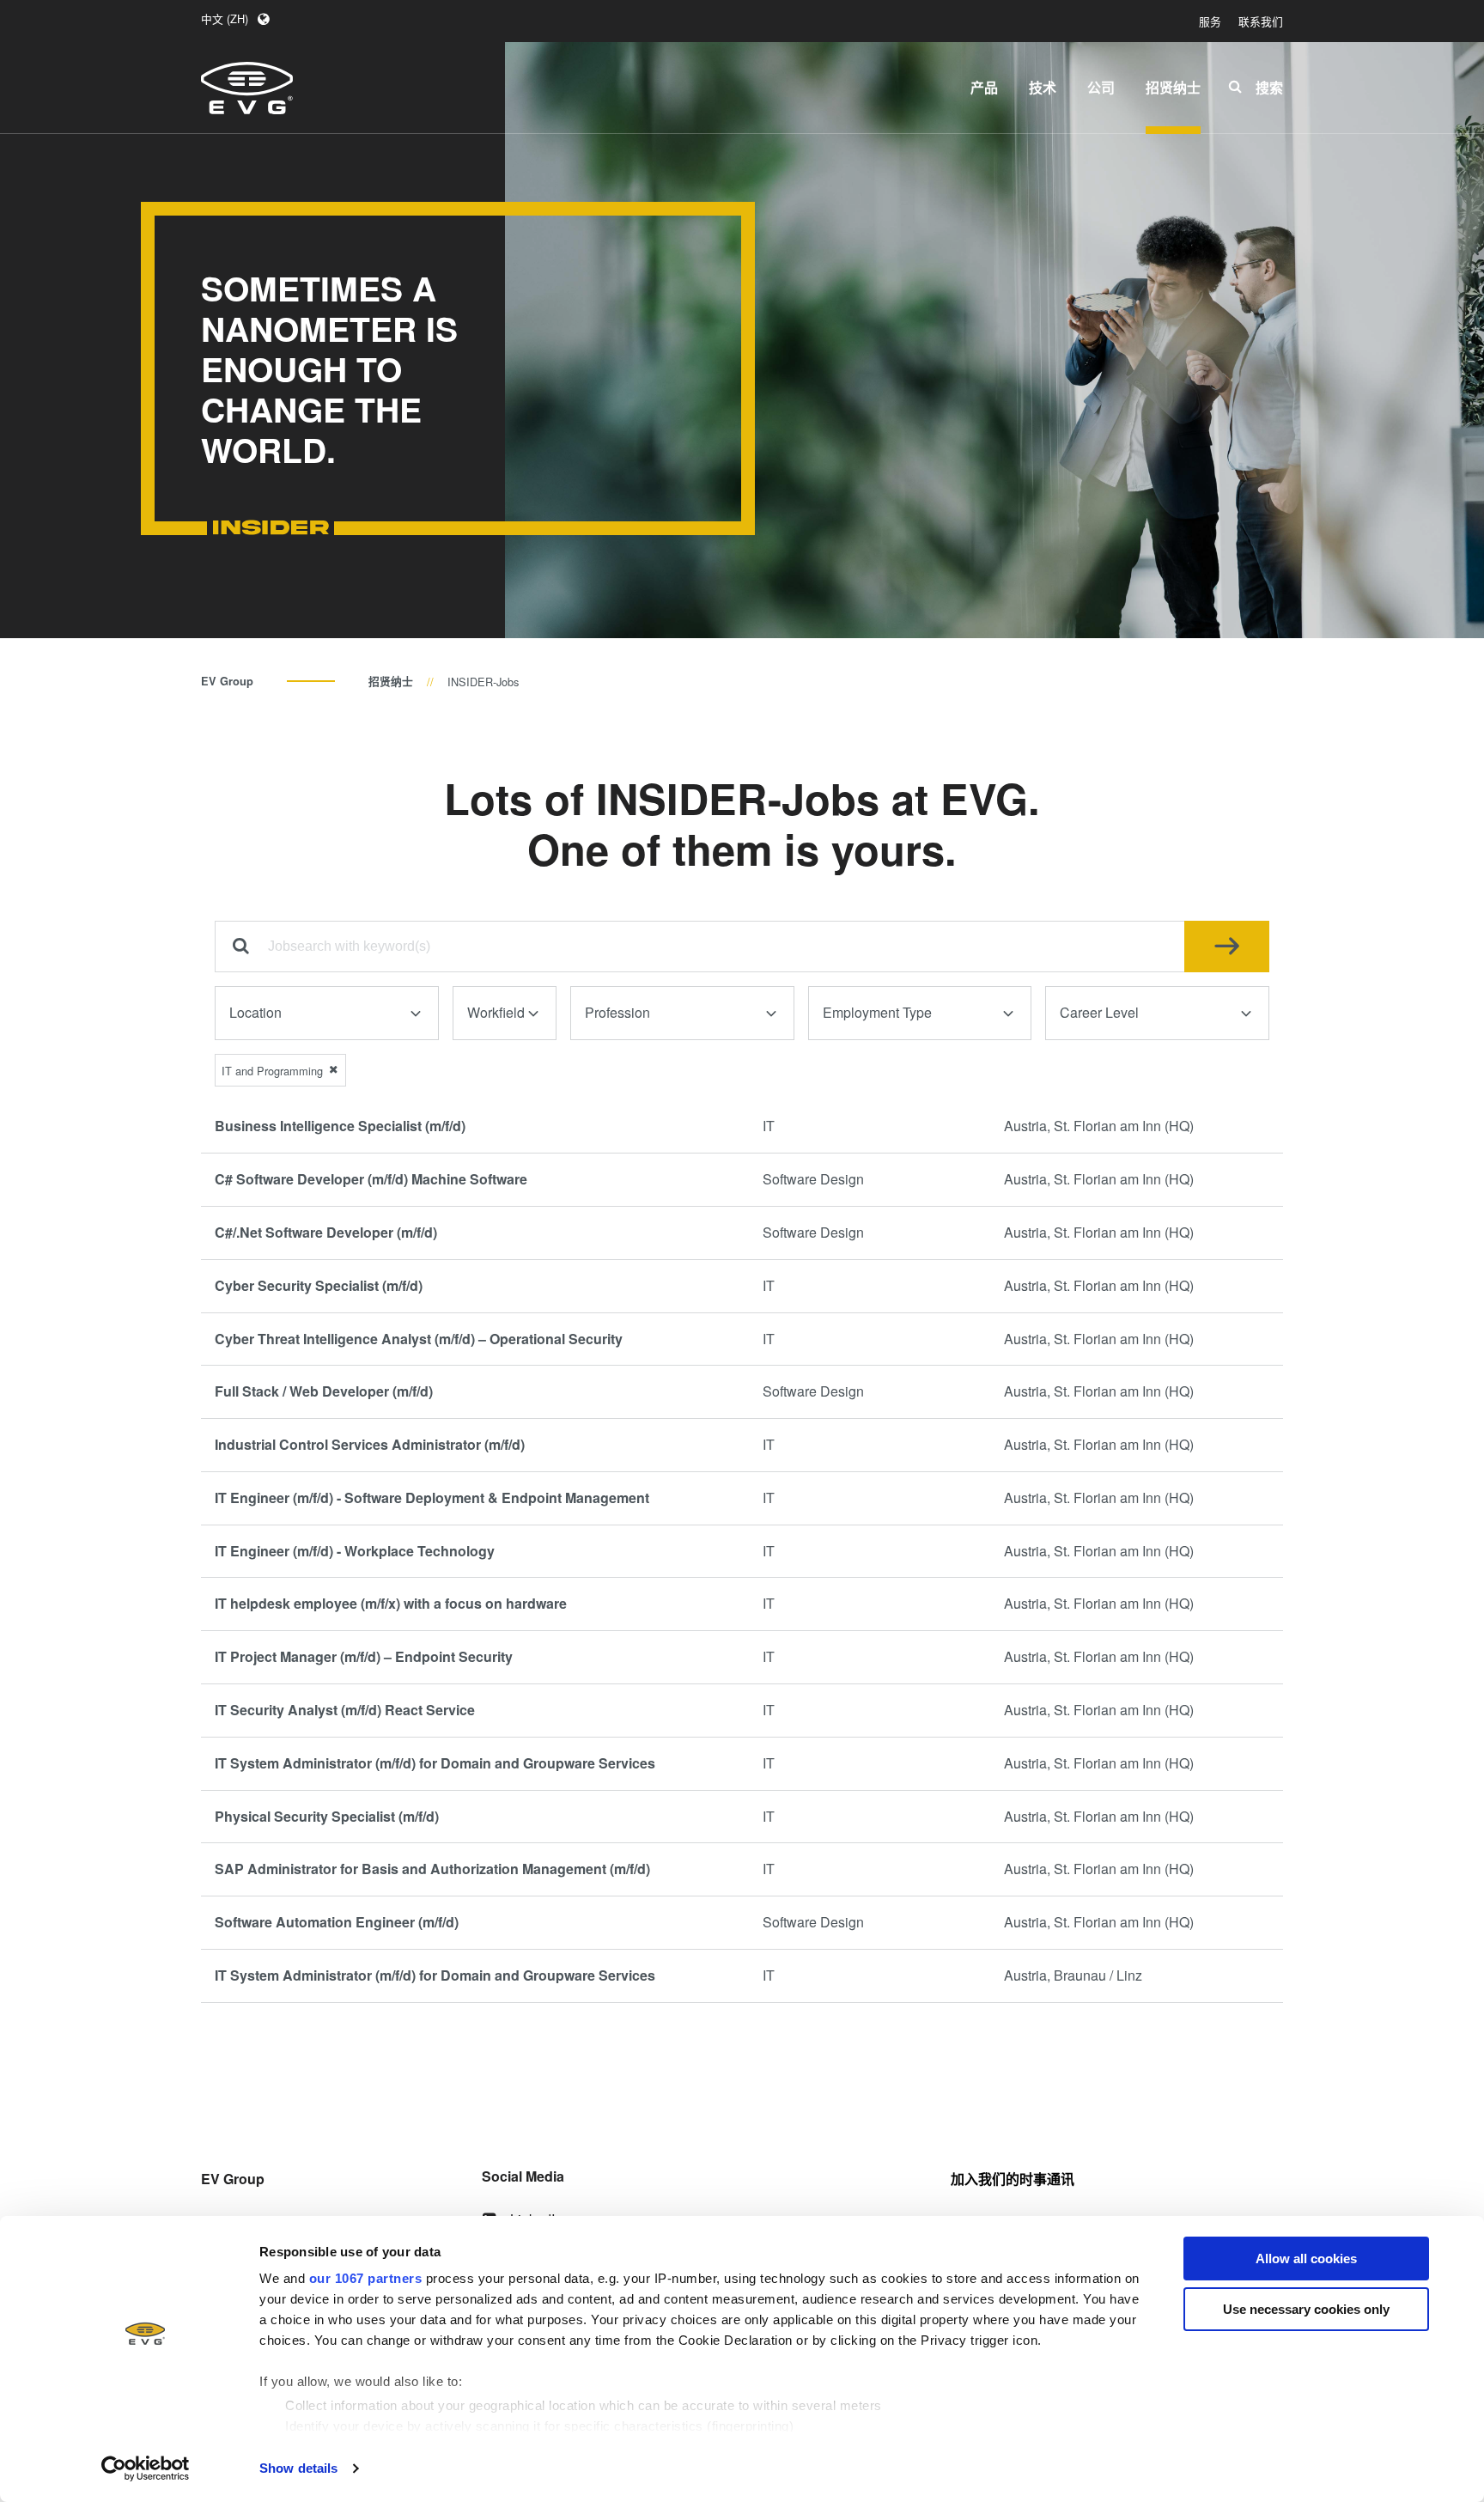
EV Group (227, 681)
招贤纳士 (391, 681)
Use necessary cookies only (1306, 2309)
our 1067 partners (366, 2278)
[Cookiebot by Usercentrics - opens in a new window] (146, 2469)
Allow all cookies (1306, 2258)
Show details (298, 2468)
